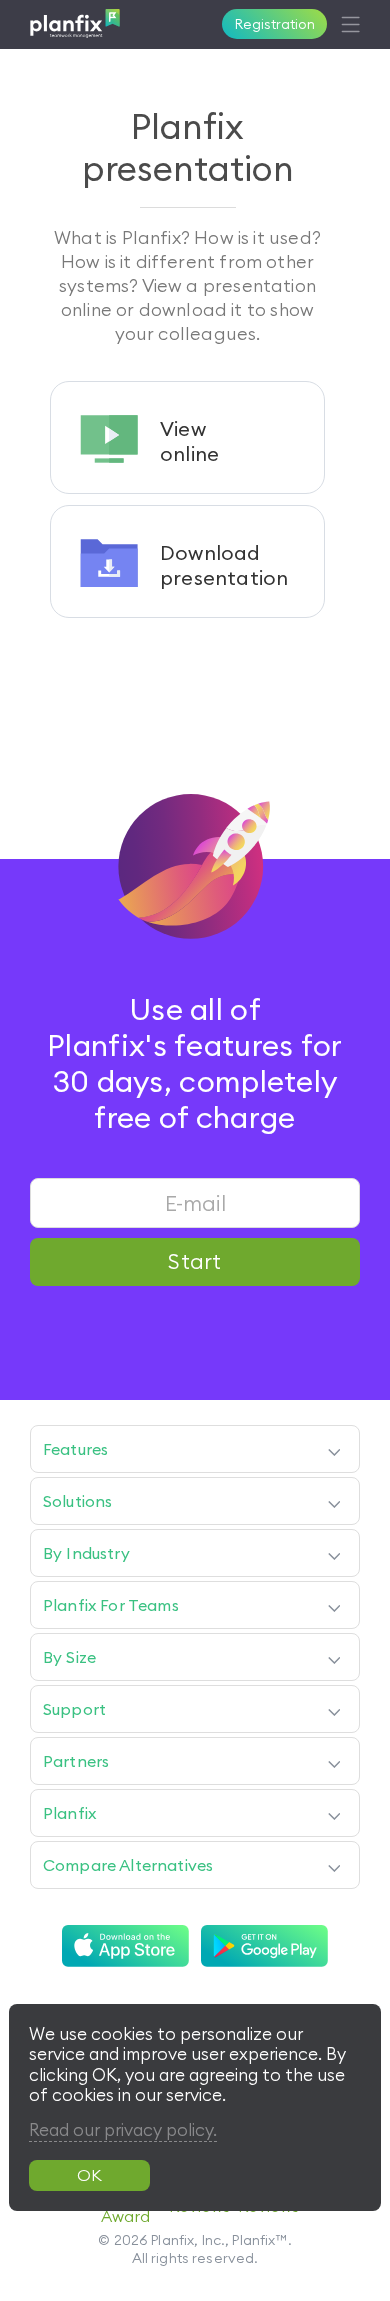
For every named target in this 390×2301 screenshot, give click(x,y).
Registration (275, 24)
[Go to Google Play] (264, 1946)
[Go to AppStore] (125, 1946)
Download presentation (224, 565)
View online (189, 441)
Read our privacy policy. (123, 2130)
